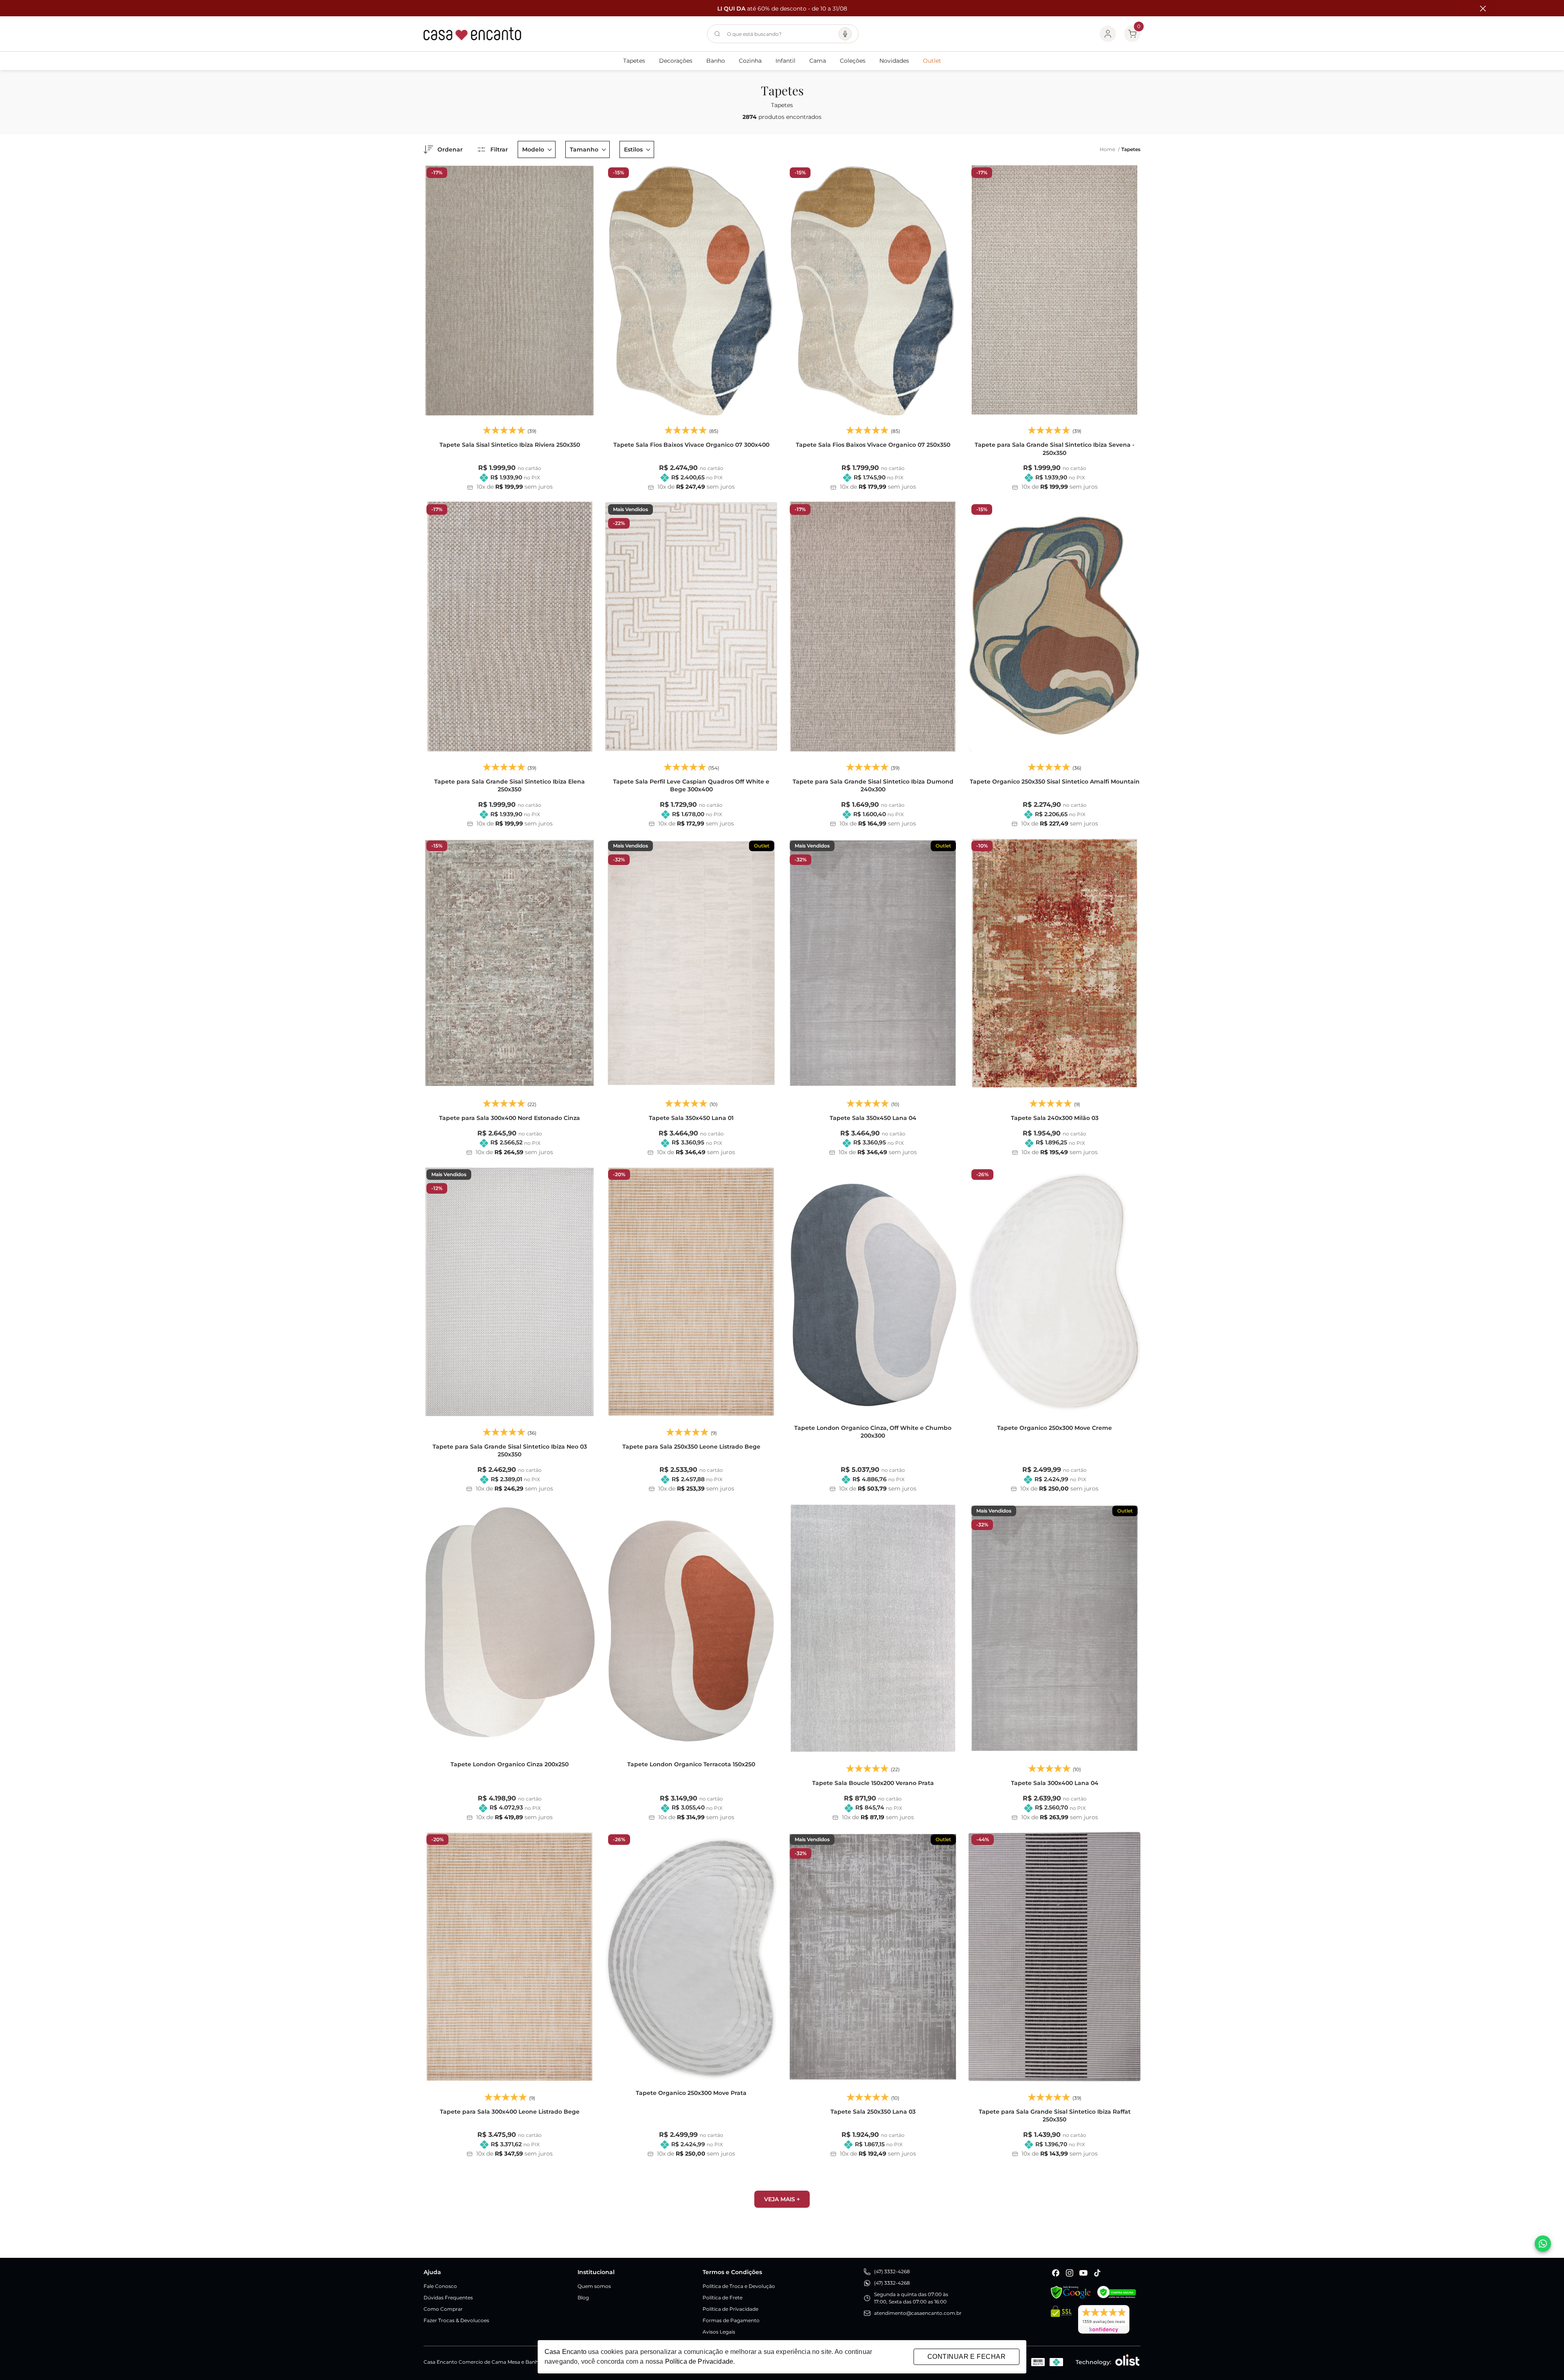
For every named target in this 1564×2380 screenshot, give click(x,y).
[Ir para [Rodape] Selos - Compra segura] (1117, 2292)
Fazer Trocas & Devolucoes (456, 2320)
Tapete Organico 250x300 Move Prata (691, 2093)
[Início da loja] (472, 34)
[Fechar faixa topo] (1479, 9)
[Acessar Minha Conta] (1108, 34)
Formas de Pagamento (731, 2320)
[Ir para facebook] (1056, 2273)
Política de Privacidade (730, 2309)
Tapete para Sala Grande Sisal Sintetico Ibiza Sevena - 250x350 (1054, 449)
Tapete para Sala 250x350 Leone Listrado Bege (691, 1447)
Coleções (853, 61)
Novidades (894, 61)
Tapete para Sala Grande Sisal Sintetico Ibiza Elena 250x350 (510, 786)
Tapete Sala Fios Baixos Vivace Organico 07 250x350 (873, 445)
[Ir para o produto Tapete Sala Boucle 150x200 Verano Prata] (873, 1628)
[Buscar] (717, 34)
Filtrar (499, 149)
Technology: (1093, 2362)
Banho (716, 61)
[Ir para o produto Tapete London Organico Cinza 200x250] (510, 1628)
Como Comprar (443, 2309)
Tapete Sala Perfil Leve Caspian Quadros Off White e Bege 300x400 (691, 786)
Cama (818, 61)
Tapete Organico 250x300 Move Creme (1054, 1428)
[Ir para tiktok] (1097, 2273)
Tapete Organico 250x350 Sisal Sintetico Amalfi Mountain (1055, 782)
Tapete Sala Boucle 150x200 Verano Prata (873, 1783)
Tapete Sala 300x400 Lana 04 (1055, 1783)
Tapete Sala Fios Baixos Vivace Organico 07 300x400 (691, 445)
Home (1110, 149)
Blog (583, 2298)
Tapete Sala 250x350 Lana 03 (873, 2112)
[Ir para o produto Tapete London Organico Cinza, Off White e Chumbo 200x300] (873, 1292)
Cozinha (750, 61)
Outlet (932, 61)
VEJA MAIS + (782, 2199)
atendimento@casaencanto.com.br (918, 2313)
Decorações (676, 61)
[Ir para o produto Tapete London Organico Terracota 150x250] (691, 1628)
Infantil (785, 61)
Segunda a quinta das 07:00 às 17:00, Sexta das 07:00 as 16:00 (911, 2298)
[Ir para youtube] (1083, 2273)
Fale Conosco (440, 2286)
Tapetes (634, 61)
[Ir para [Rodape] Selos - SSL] (1061, 2319)
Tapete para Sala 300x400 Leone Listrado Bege (510, 2112)
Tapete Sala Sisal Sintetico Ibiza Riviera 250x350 (510, 445)
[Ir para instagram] (1070, 2273)
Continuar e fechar (967, 2357)
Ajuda (432, 2272)
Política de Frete (723, 2298)
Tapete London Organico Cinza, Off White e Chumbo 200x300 (873, 1432)
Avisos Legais (719, 2332)
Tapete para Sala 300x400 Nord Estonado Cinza (510, 1118)
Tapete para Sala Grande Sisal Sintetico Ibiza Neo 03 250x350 (510, 1451)
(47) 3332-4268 (892, 2271)
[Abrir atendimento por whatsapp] (1543, 2244)
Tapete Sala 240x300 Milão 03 (1055, 1118)
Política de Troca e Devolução (739, 2286)
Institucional (596, 2272)
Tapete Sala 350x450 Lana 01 (691, 1118)
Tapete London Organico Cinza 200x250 (510, 1764)
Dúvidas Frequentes (448, 2298)
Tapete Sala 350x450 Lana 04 (873, 1118)
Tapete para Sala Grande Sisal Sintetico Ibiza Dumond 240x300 (873, 786)
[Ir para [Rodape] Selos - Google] (1071, 2292)
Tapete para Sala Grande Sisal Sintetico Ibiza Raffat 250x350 (1055, 2116)
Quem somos (594, 2286)
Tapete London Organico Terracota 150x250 (691, 1764)
